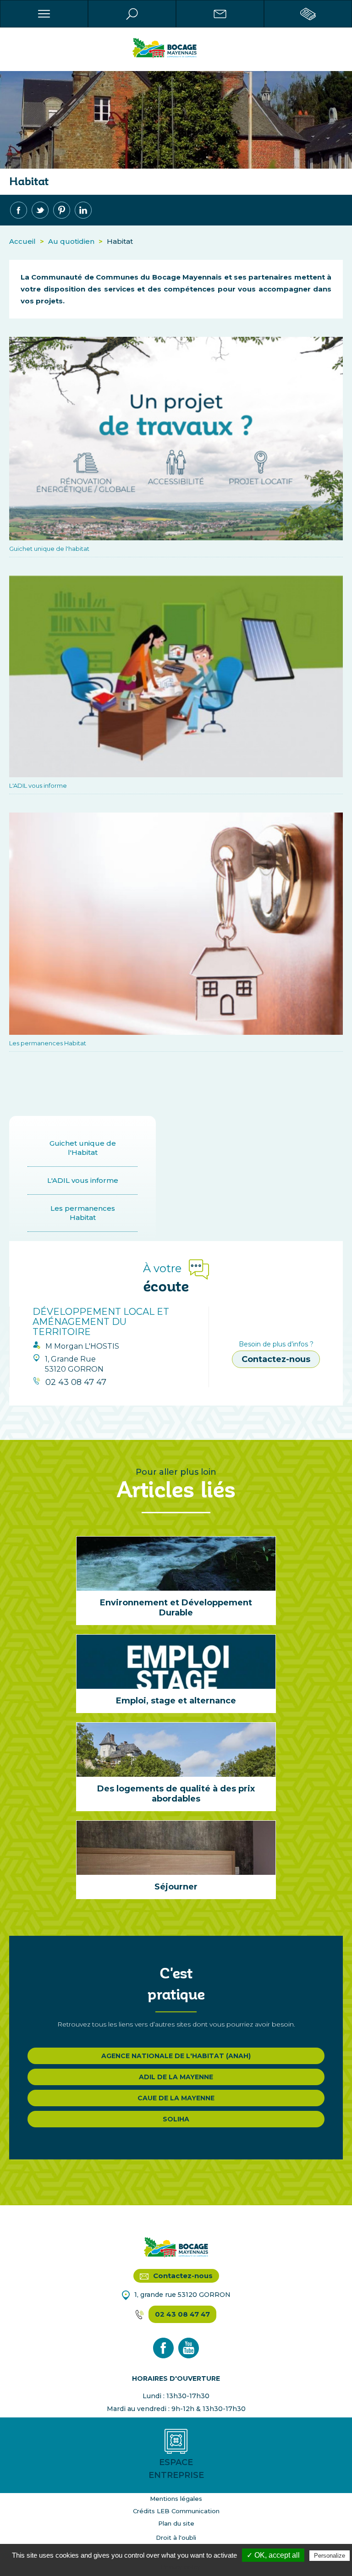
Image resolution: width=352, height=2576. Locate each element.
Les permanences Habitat (83, 1213)
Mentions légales (176, 2499)
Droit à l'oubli (176, 2538)
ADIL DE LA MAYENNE (176, 2077)
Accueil (22, 241)
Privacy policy (181, 2567)
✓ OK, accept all (273, 2555)
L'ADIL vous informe (83, 1180)
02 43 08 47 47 (182, 2314)
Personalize (330, 2556)
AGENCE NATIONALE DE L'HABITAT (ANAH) (176, 2056)
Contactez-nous (276, 1359)
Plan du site (176, 2523)
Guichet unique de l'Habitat (83, 1148)
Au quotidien (71, 241)
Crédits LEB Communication (176, 2511)
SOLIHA (176, 2119)
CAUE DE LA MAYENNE (176, 2098)
